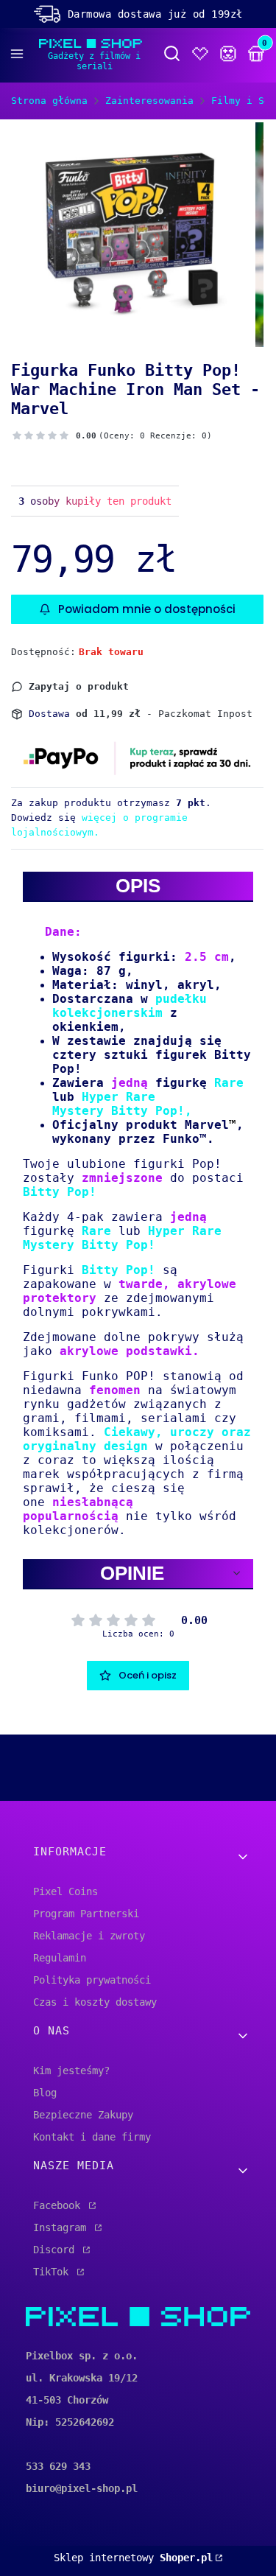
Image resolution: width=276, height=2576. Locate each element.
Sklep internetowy (133, 2558)
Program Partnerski (86, 1914)
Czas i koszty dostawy (95, 2002)
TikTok (54, 2272)
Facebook (60, 2205)
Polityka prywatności (92, 1980)
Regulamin (60, 1958)
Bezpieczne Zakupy (83, 2115)
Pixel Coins (66, 1891)
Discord (57, 2250)
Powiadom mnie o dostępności (147, 609)
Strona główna (49, 101)
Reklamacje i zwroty (89, 1936)
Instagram (63, 2227)
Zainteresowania (149, 101)
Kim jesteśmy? (71, 2071)
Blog (45, 2093)
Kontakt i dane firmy (92, 2137)
